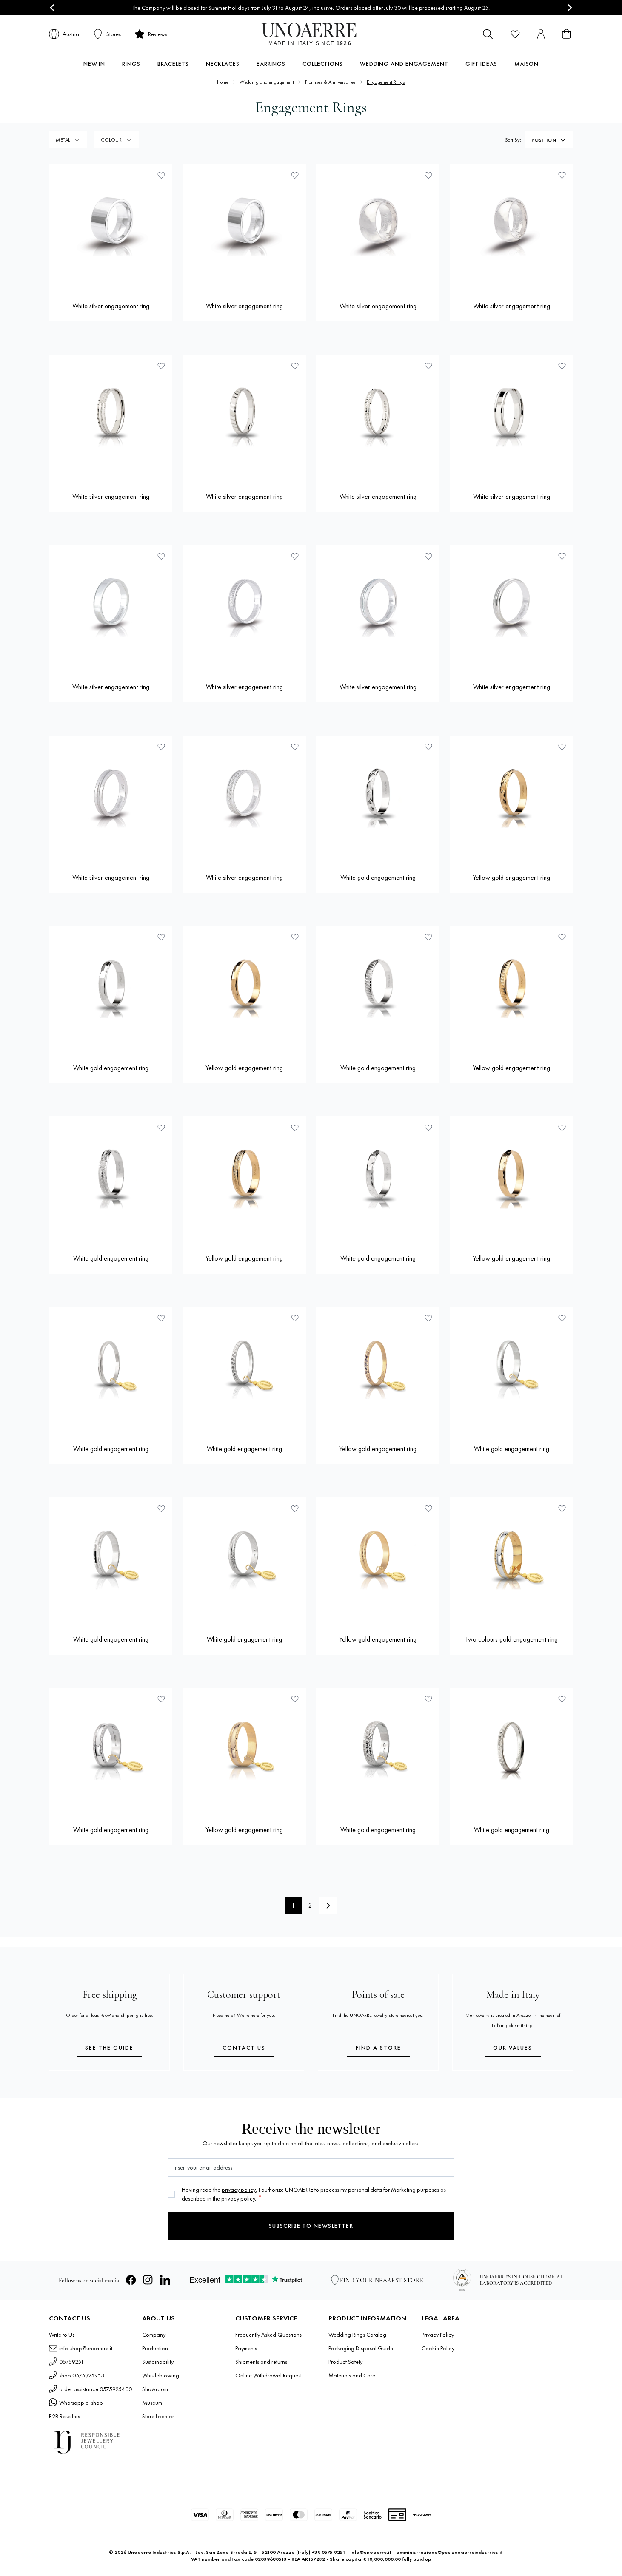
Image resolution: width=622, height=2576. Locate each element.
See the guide (109, 2048)
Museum (152, 2403)
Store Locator (158, 2416)
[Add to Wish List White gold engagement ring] (428, 747)
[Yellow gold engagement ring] (511, 797)
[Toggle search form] (488, 34)
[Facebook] (131, 2280)
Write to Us (62, 2335)
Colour (111, 140)
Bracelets (173, 64)
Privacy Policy (438, 2335)
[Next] (328, 1906)
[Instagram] (148, 2280)
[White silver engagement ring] (111, 226)
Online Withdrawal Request (268, 2375)
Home (223, 82)
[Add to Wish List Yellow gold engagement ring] (562, 747)
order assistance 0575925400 (96, 2389)
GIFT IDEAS (481, 64)
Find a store (378, 2048)
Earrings (271, 64)
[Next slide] (569, 8)
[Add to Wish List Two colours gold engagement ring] (562, 1508)
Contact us (244, 2048)
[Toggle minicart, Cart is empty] (566, 34)
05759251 (71, 2362)
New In (94, 64)
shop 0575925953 (82, 2375)
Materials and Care (352, 2375)
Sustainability (158, 2362)
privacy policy (239, 2190)
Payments (246, 2348)
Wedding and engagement (404, 64)
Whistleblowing (161, 2375)
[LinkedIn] (165, 2280)
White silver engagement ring (111, 306)
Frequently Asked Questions (268, 2335)
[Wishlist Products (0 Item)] (515, 34)
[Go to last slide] (53, 8)
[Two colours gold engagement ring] (511, 1559)
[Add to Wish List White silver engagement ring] (161, 175)
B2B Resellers (64, 2416)
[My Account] (541, 34)
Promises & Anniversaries (330, 82)
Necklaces (223, 64)
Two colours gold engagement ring (511, 1639)
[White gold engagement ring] (378, 797)
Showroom (155, 2389)
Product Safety (345, 2362)
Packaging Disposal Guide (361, 2348)
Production (155, 2348)
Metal (63, 140)
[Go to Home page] (311, 34)
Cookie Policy (438, 2348)
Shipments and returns (261, 2362)
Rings (131, 64)
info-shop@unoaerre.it (86, 2348)
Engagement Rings (386, 82)
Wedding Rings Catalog (357, 2335)
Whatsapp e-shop (81, 2403)
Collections (323, 64)
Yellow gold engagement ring (511, 877)
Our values (513, 2048)
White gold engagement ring (378, 877)
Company (154, 2335)
